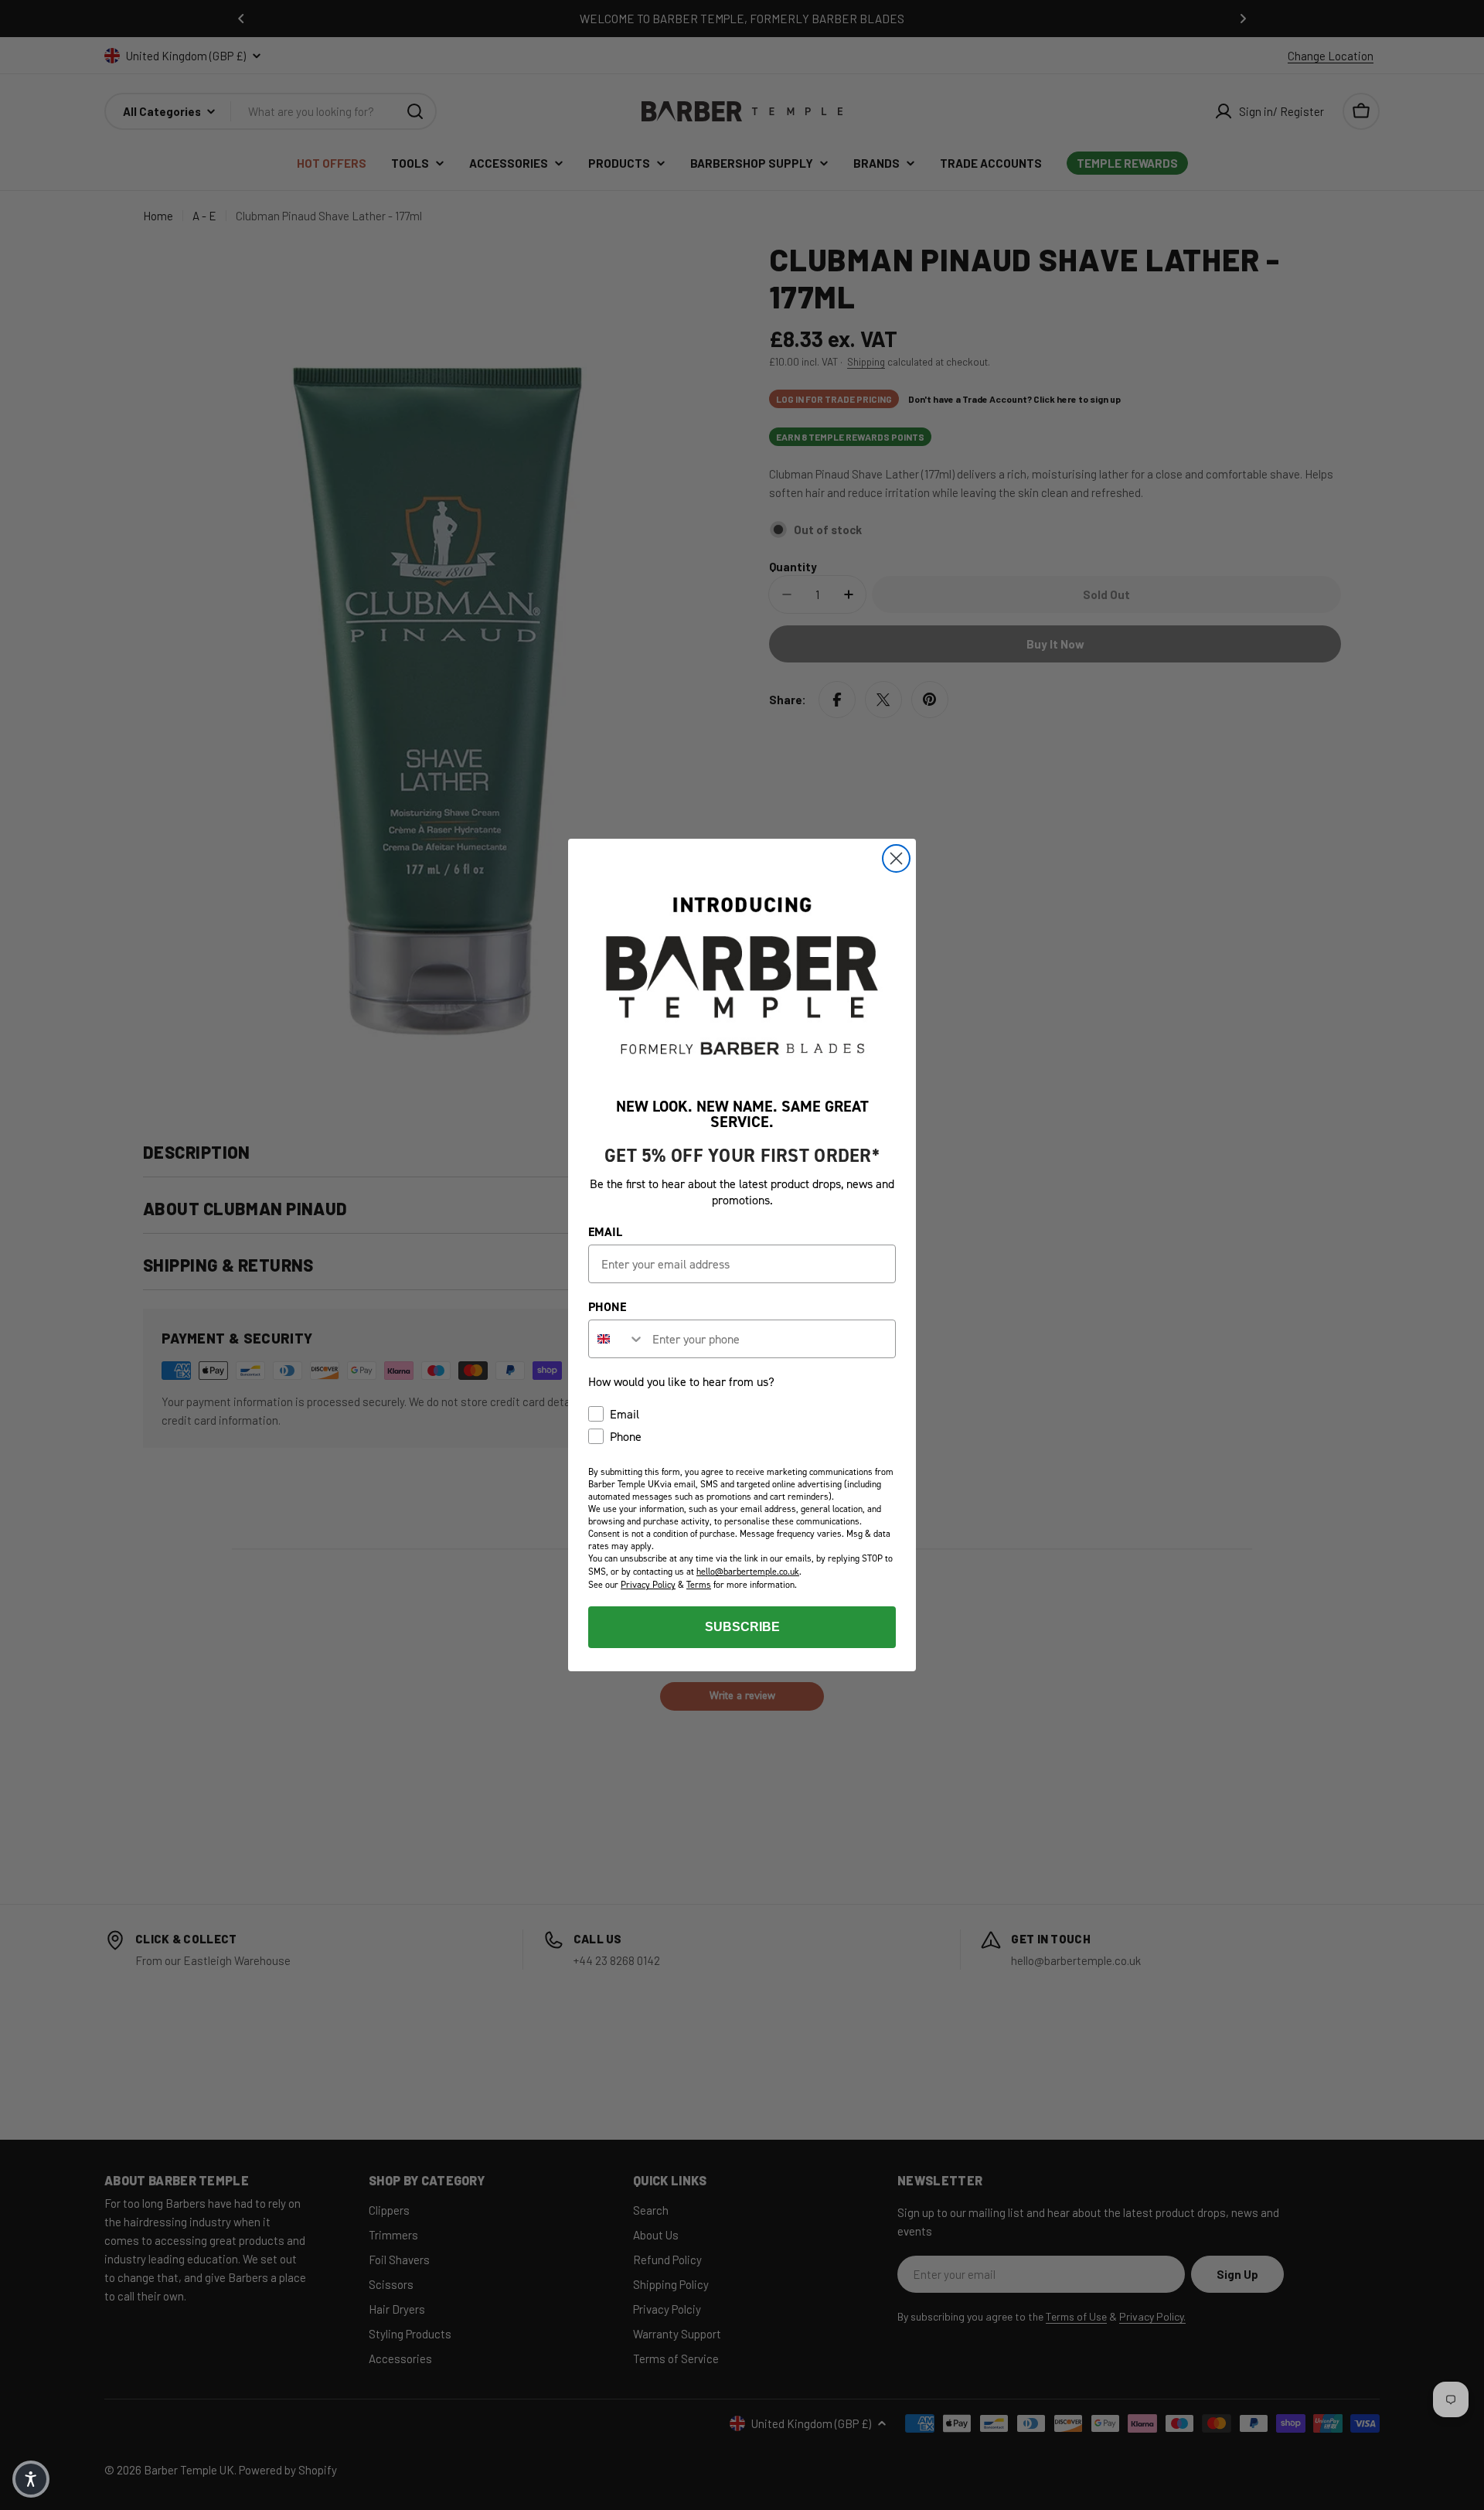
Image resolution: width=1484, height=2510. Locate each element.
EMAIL (605, 1232)
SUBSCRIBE (742, 1627)
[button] (31, 2479)
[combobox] (617, 1339)
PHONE (607, 1307)
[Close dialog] (896, 858)
